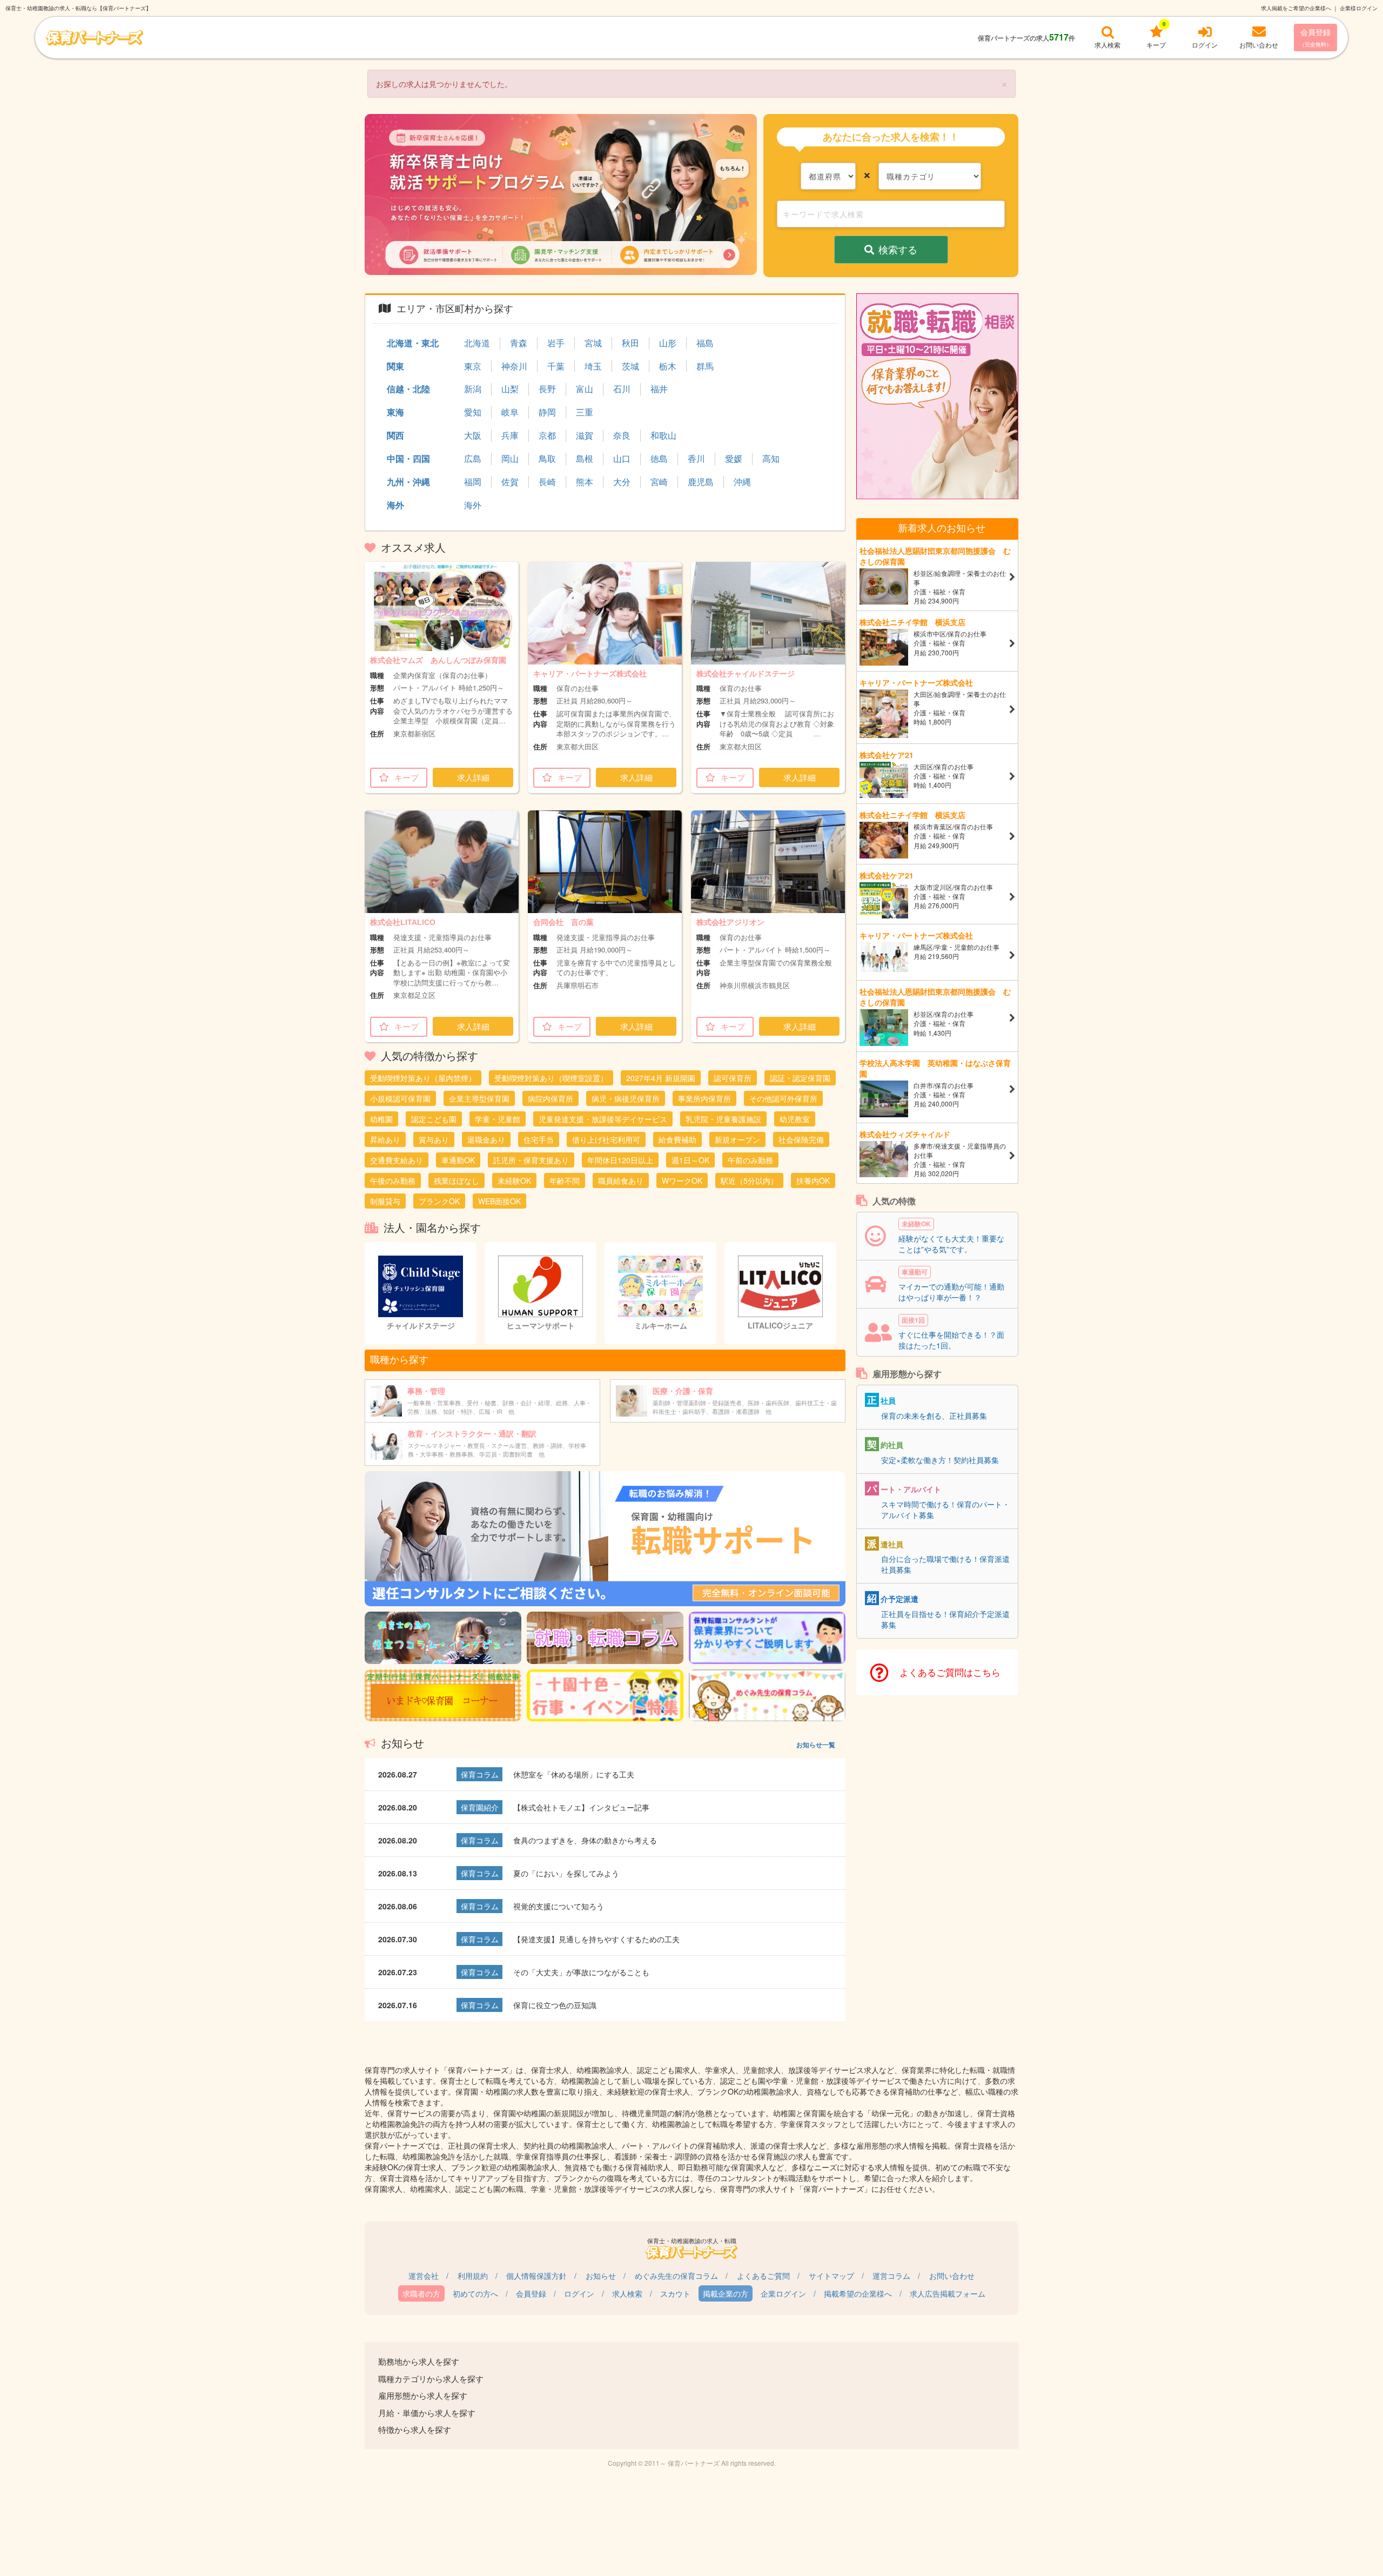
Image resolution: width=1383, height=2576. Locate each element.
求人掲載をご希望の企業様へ (1296, 8)
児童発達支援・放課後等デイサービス (603, 1119)
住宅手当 (539, 1139)
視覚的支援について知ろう (559, 1906)
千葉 (556, 366)
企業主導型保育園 (479, 1098)
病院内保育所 (550, 1098)
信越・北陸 (408, 389)
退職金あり (486, 1139)
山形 (668, 343)
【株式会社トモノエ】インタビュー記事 (581, 1807)
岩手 (556, 343)
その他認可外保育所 (783, 1098)
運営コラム (891, 2276)
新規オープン (737, 1139)
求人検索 (627, 2293)
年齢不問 (565, 1180)
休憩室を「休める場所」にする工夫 (574, 1774)
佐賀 (510, 482)
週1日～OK (690, 1160)
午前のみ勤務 (750, 1160)
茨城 (630, 366)
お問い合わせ (952, 2276)
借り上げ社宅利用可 (606, 1139)
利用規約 (473, 2276)
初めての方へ (475, 2293)
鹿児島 (701, 482)
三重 (585, 412)
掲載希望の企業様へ (858, 2293)
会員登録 (1315, 37)
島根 (585, 459)
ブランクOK (439, 1201)
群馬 (705, 366)
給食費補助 (677, 1139)
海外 (395, 505)
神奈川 (514, 366)
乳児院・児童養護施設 (723, 1119)
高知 (771, 459)
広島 (473, 459)
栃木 (668, 366)
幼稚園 (381, 1119)
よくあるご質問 (763, 2276)
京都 (547, 435)
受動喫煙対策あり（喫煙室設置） (551, 1078)
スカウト (675, 2293)
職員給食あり (621, 1180)
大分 (622, 482)
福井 (659, 389)
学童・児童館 (498, 1119)
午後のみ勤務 (393, 1180)
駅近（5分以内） (749, 1180)
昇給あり (385, 1139)
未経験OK (514, 1180)
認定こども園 (434, 1119)
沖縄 (742, 482)
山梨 (510, 389)
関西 (395, 435)
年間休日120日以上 (620, 1160)
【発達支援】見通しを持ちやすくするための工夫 (596, 1939)
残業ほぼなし (456, 1180)
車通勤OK (458, 1160)
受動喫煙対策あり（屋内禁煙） (423, 1078)
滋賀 (585, 435)
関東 (395, 366)
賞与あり (434, 1139)
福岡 (473, 482)
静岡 (547, 412)
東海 (395, 412)
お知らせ (601, 2276)
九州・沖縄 (408, 482)
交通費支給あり (397, 1160)
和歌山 (663, 435)
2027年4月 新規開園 (661, 1078)
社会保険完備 (801, 1139)
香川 (696, 459)
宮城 (593, 343)
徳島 (659, 459)
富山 (585, 389)
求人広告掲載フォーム (948, 2293)
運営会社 (424, 2276)
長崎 (547, 482)
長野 (547, 389)
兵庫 (510, 435)
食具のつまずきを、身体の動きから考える (585, 1840)
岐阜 (510, 412)
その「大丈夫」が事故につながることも (581, 1972)
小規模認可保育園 (400, 1098)
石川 (622, 389)
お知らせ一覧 (816, 1745)
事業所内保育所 (704, 1098)
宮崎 (659, 482)
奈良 (622, 435)
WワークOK (682, 1180)
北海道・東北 (413, 343)
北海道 (477, 343)
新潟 (473, 389)
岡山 (510, 459)
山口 (622, 459)
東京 (473, 366)
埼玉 (593, 366)
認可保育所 (733, 1078)
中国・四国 (408, 458)
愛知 (473, 412)
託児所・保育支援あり (531, 1160)
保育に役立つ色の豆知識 (555, 2005)
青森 (519, 343)
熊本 (585, 482)
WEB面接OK (499, 1201)
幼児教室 (795, 1119)
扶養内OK (813, 1180)
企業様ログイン (1359, 8)
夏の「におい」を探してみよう (566, 1873)
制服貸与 (385, 1201)
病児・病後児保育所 (626, 1098)
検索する (898, 249)
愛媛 (734, 459)
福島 (705, 343)
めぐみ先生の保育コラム (676, 2276)
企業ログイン (783, 2293)
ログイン (579, 2293)
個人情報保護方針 (536, 2276)
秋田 (630, 343)
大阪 (473, 435)
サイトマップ (831, 2276)
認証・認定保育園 (800, 1078)
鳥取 (547, 459)
